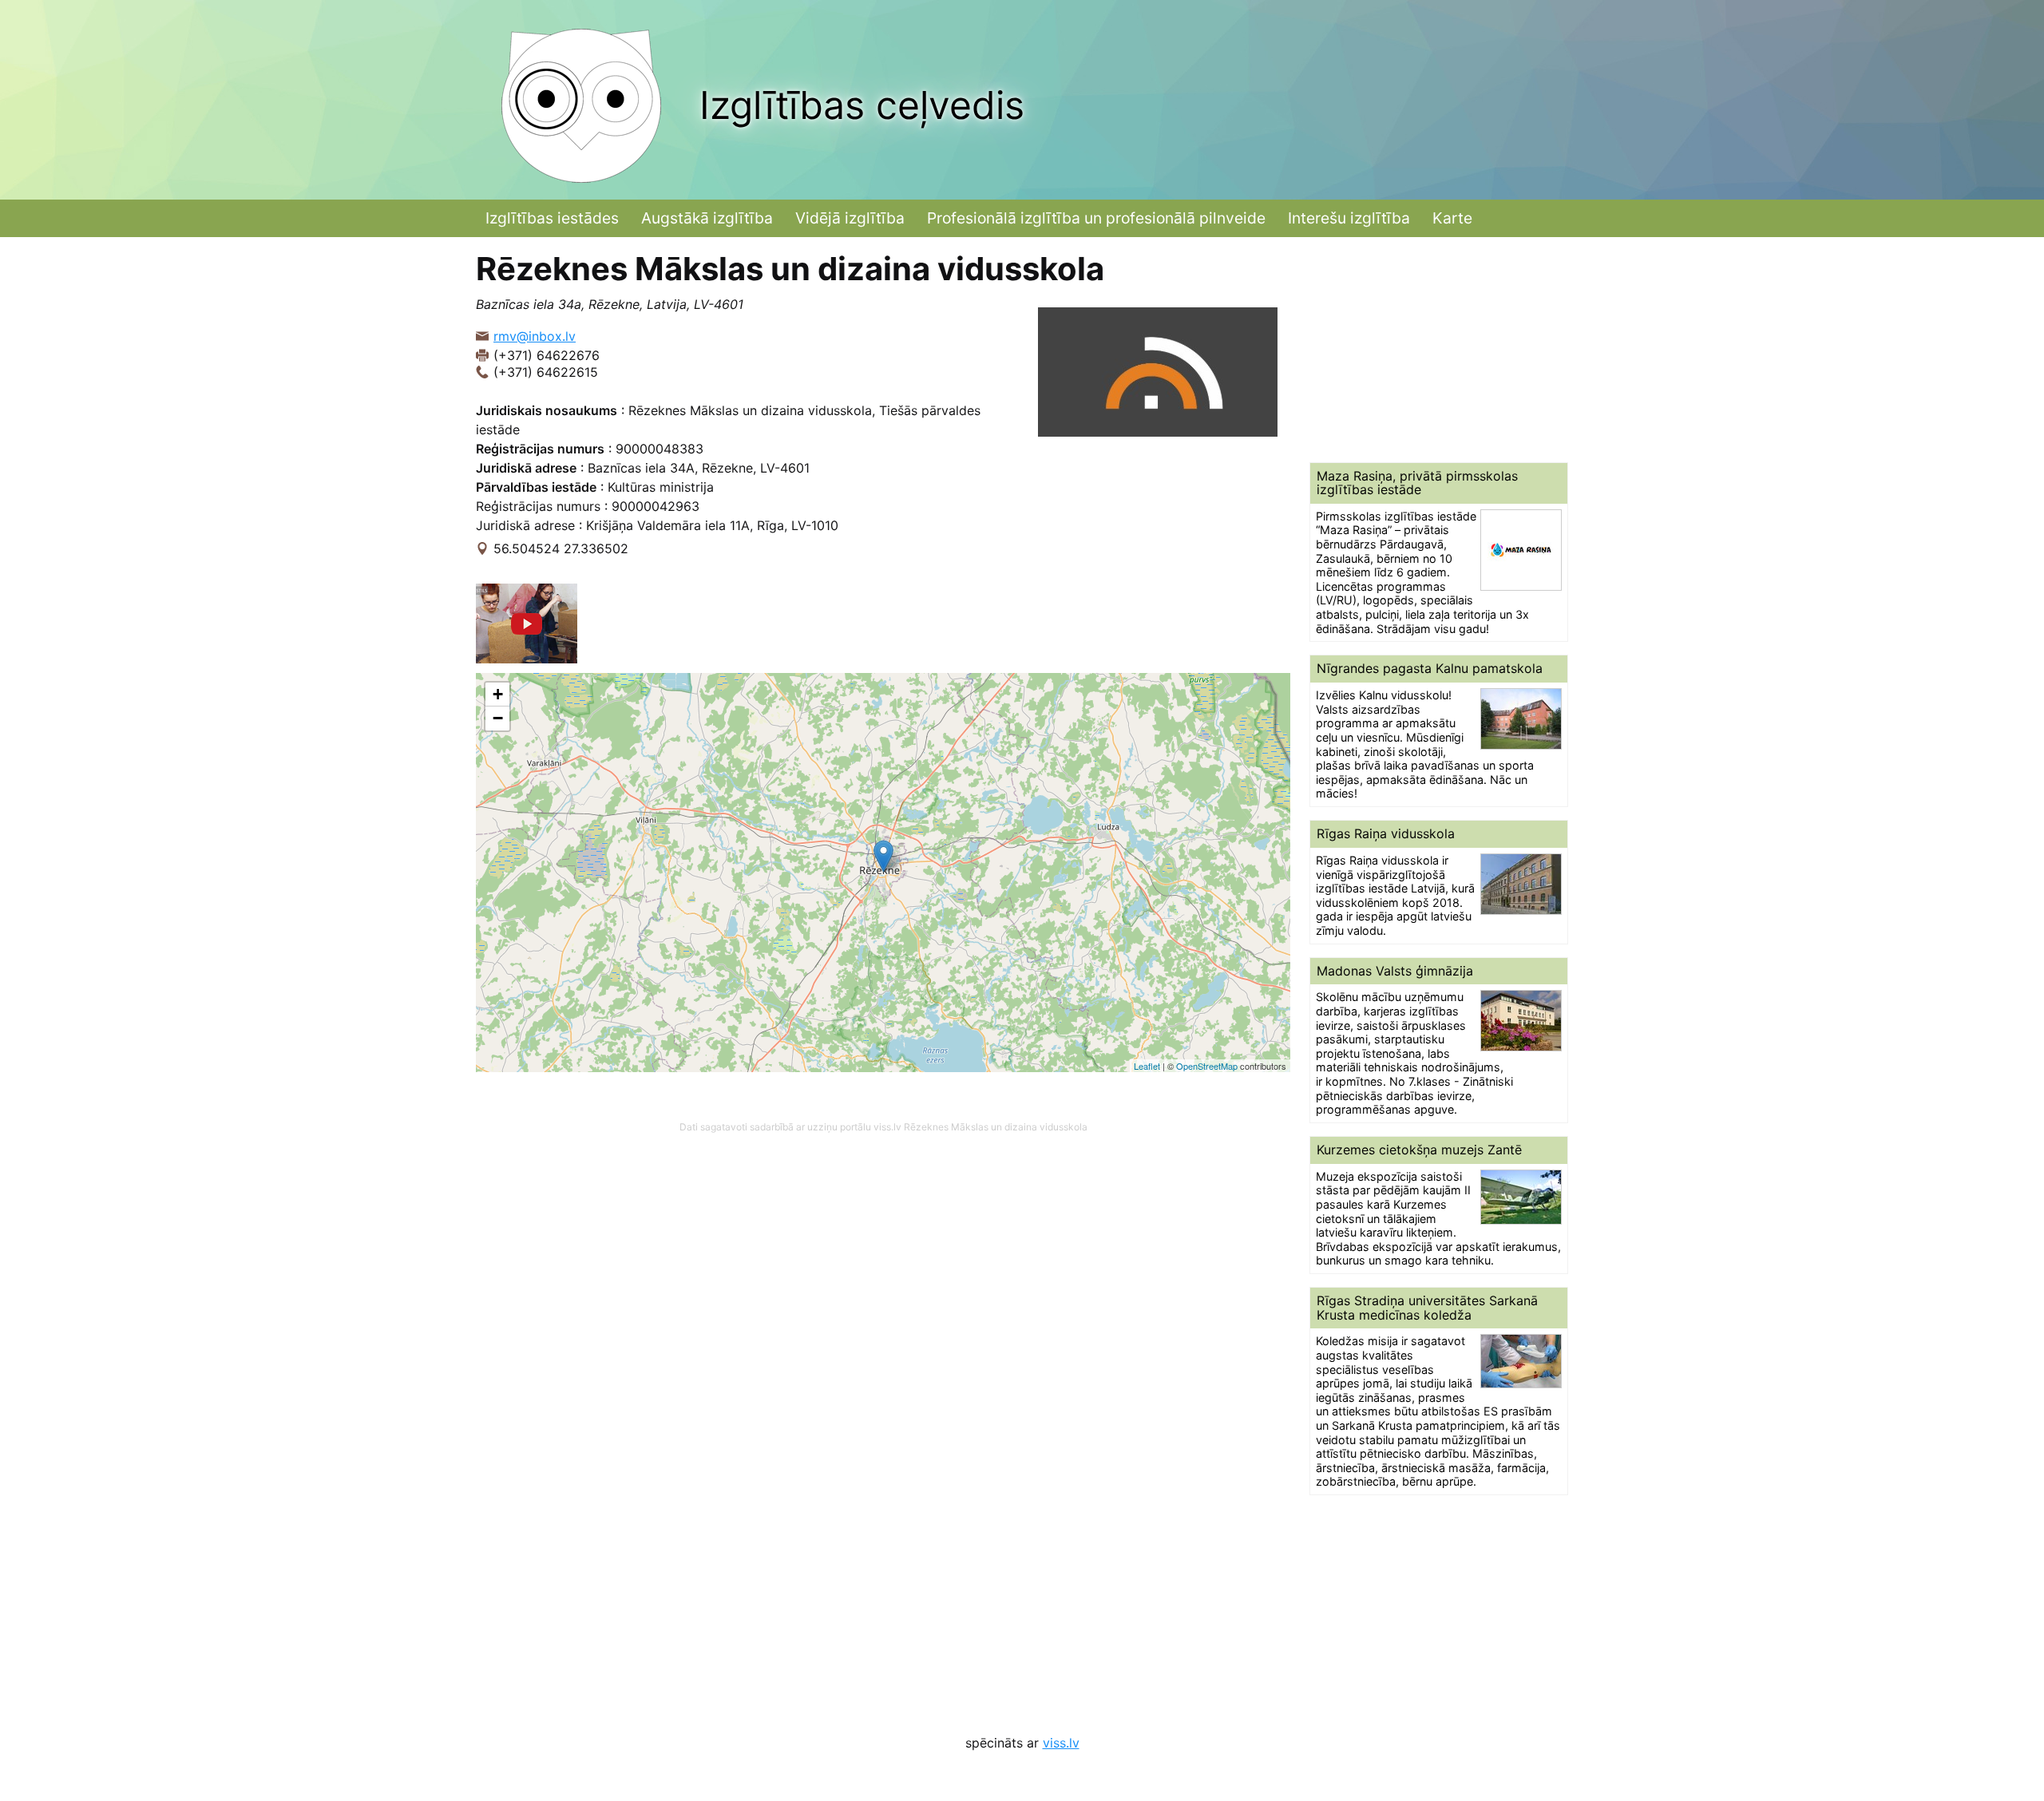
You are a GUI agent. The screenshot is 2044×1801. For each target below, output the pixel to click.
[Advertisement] (1439, 350)
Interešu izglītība (1349, 218)
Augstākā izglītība (707, 218)
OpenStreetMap (1207, 1066)
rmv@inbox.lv (535, 336)
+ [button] (498, 694)
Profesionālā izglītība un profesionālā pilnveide (1096, 218)
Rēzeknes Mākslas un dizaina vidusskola (996, 1127)
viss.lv (1061, 1743)
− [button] (498, 718)
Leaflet (1147, 1066)
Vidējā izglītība (850, 218)
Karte (1452, 218)
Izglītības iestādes (552, 218)
